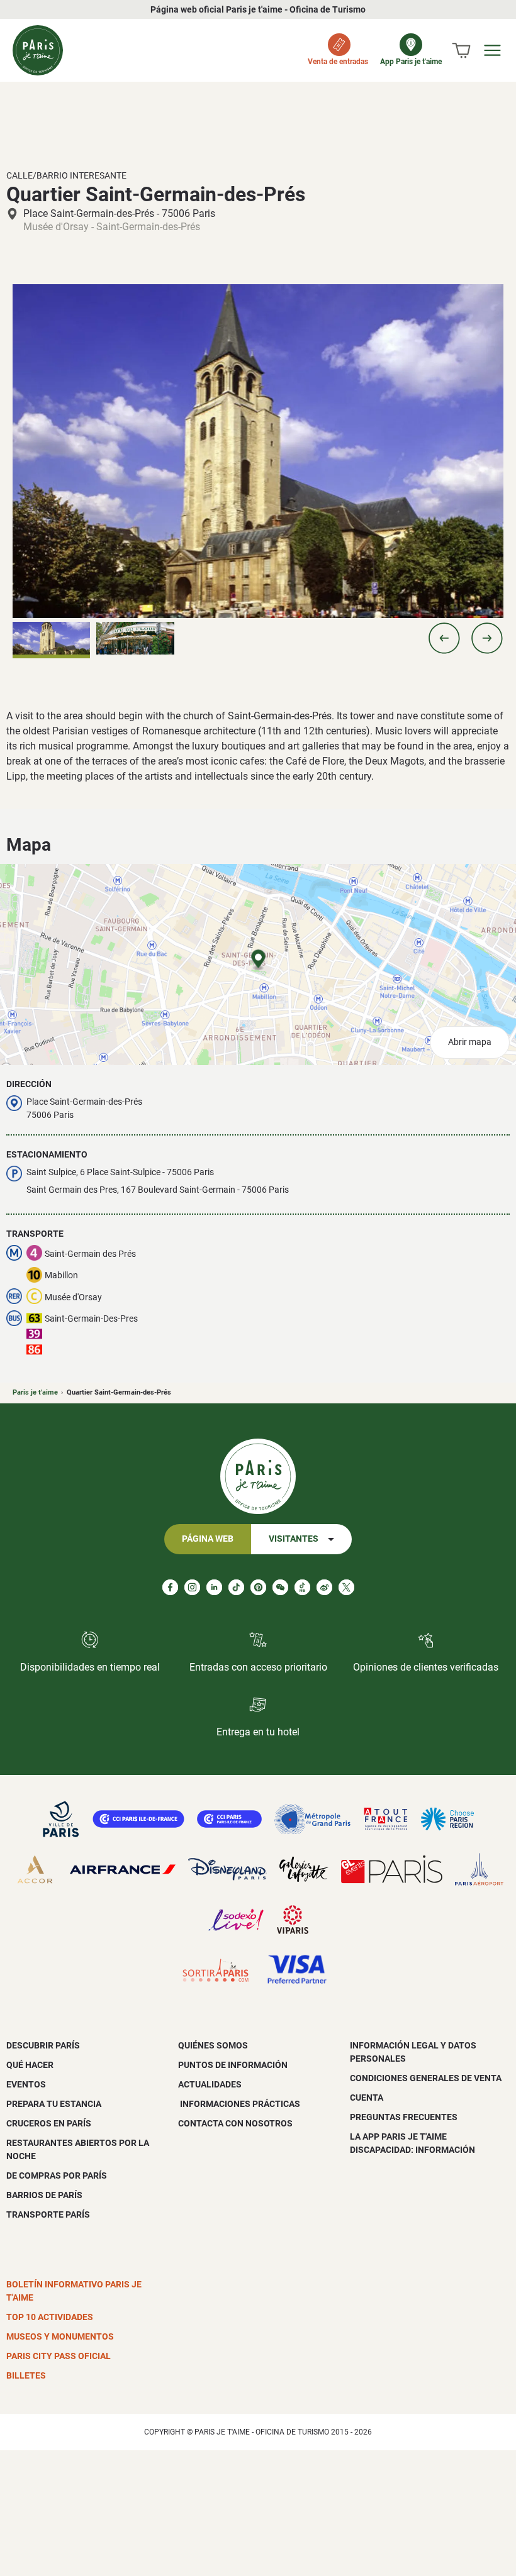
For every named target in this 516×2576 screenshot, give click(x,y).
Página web (208, 1539)
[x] (346, 1587)
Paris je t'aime (35, 1392)
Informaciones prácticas (239, 2104)
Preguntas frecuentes (404, 2117)
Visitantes (294, 1539)
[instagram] (192, 1587)
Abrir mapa (470, 1042)
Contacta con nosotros (235, 2123)
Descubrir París (43, 2045)
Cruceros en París (49, 2123)
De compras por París (57, 2175)
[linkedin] (214, 1587)
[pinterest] (258, 1587)
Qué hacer (30, 2065)
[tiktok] (236, 1587)
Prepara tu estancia (54, 2104)
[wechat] (280, 1587)
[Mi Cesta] (461, 50)
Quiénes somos (213, 2045)
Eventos (26, 2084)
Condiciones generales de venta (426, 2078)
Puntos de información (233, 2065)
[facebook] (170, 1587)
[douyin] (302, 1587)
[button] (444, 638)
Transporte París (48, 2214)
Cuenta (367, 2098)
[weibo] (324, 1587)
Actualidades (210, 2084)
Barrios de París (44, 2195)
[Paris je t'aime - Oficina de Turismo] (38, 50)
